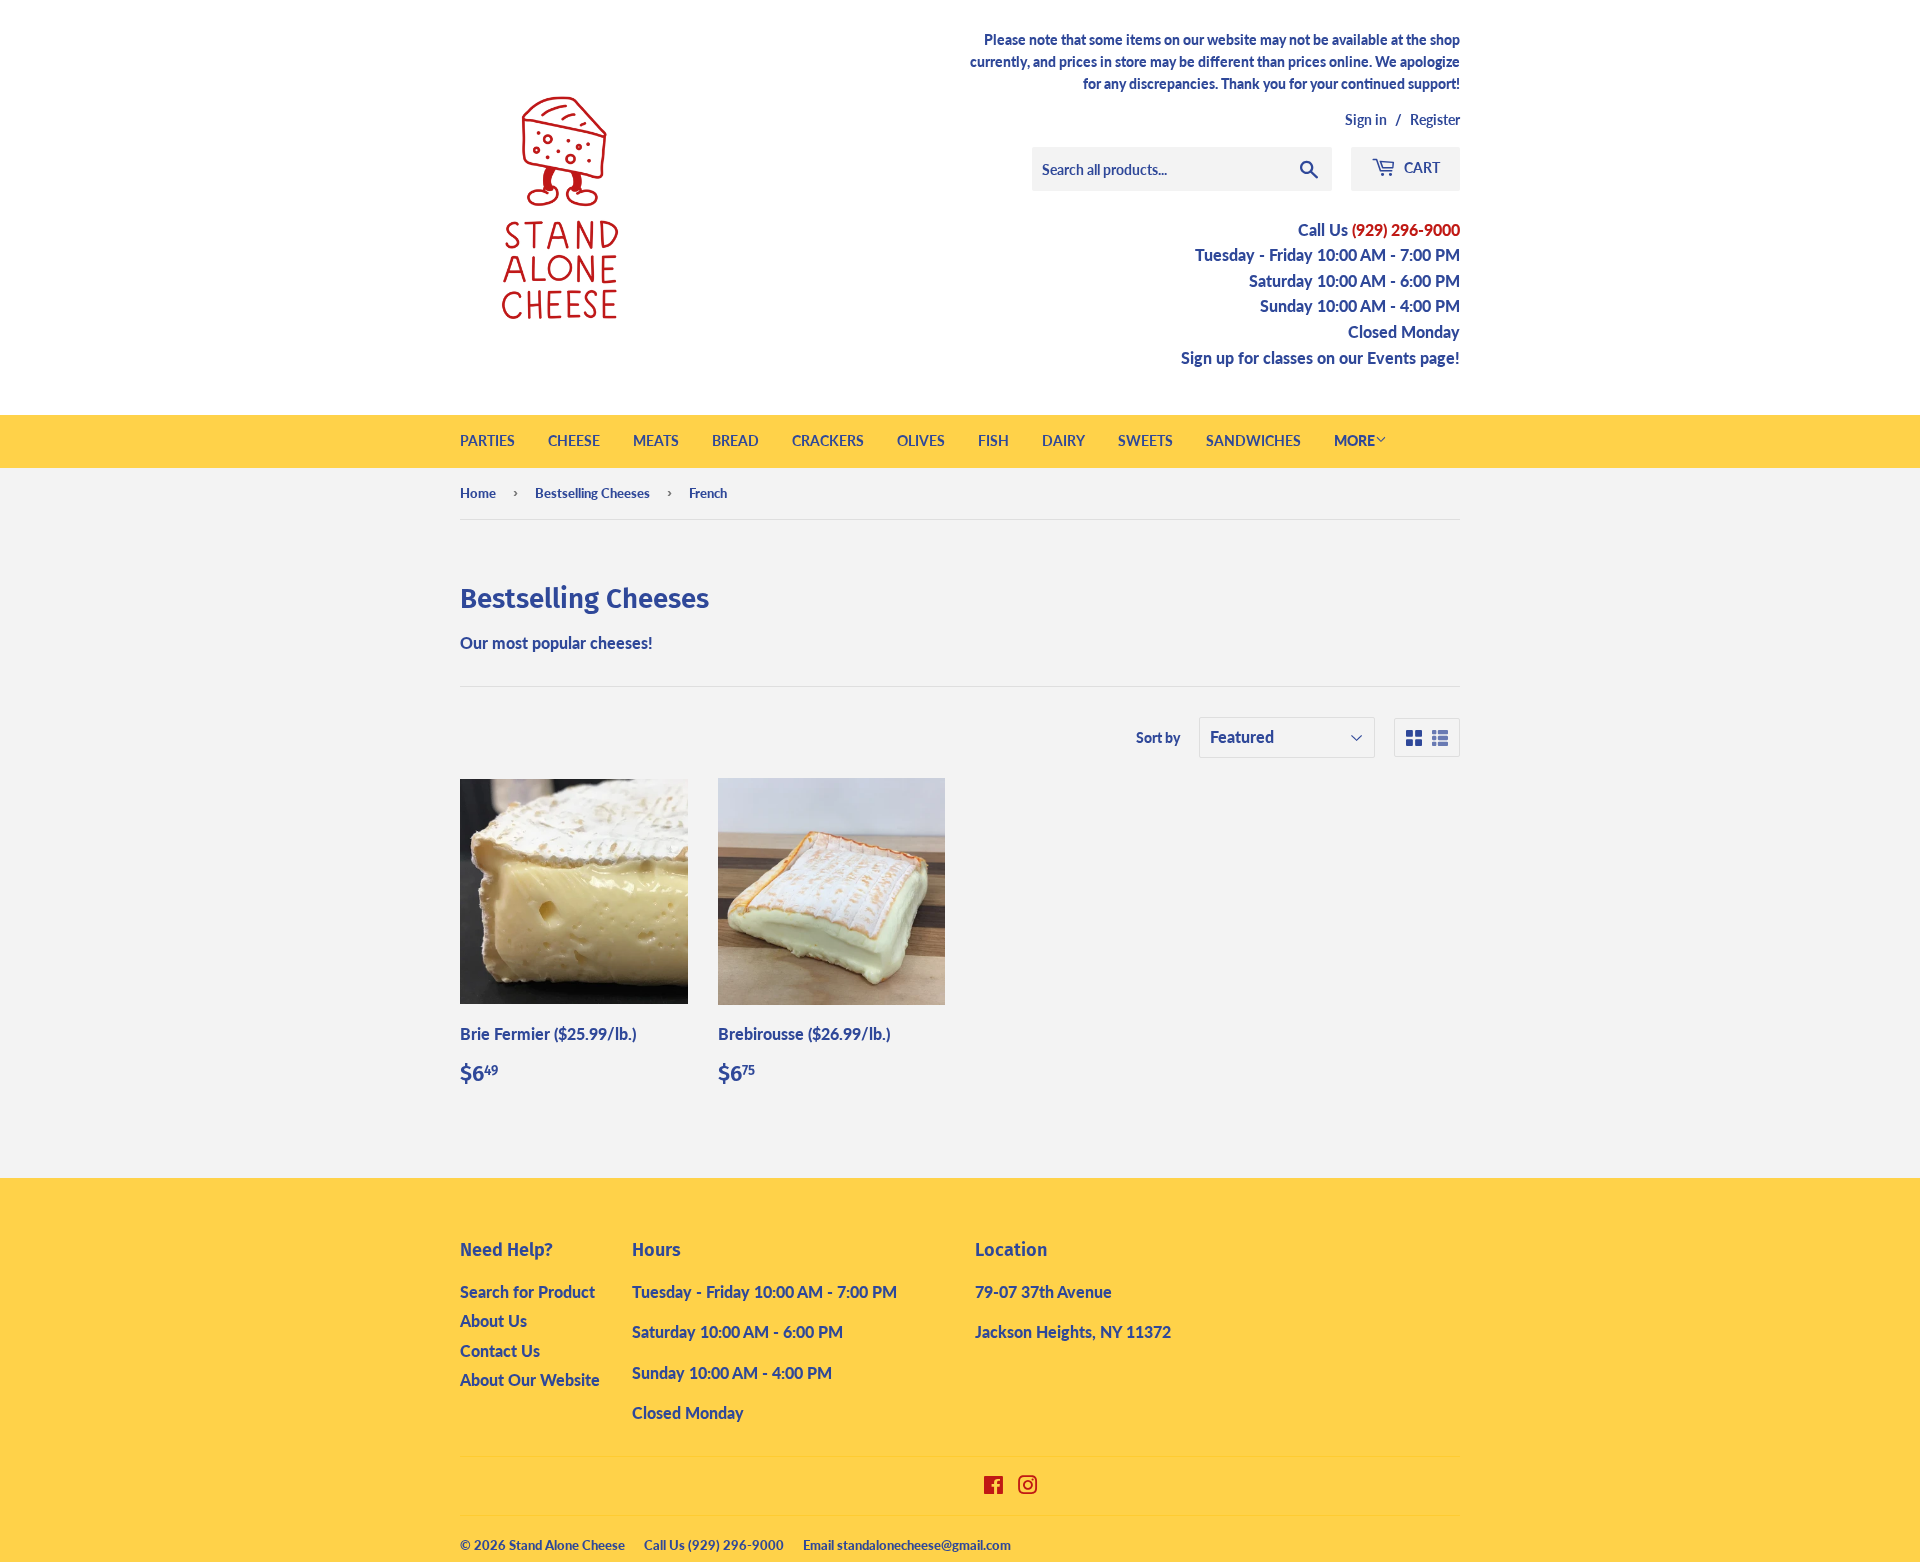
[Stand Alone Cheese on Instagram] (1028, 1486)
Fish (993, 440)
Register (1435, 120)
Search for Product (527, 1291)
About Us (493, 1320)
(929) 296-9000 (1406, 229)
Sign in (1366, 120)
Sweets (1145, 440)
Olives (921, 440)
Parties (487, 440)
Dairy (1063, 440)
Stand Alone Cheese (567, 1545)
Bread (735, 440)
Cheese (574, 440)
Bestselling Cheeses (592, 493)
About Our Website (530, 1379)
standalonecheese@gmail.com (924, 1545)
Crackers (828, 440)
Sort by (1158, 737)
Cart (1420, 167)
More (1354, 440)
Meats (656, 440)
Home (478, 493)
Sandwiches (1253, 440)
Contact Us (500, 1350)
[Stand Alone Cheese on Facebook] (993, 1486)
